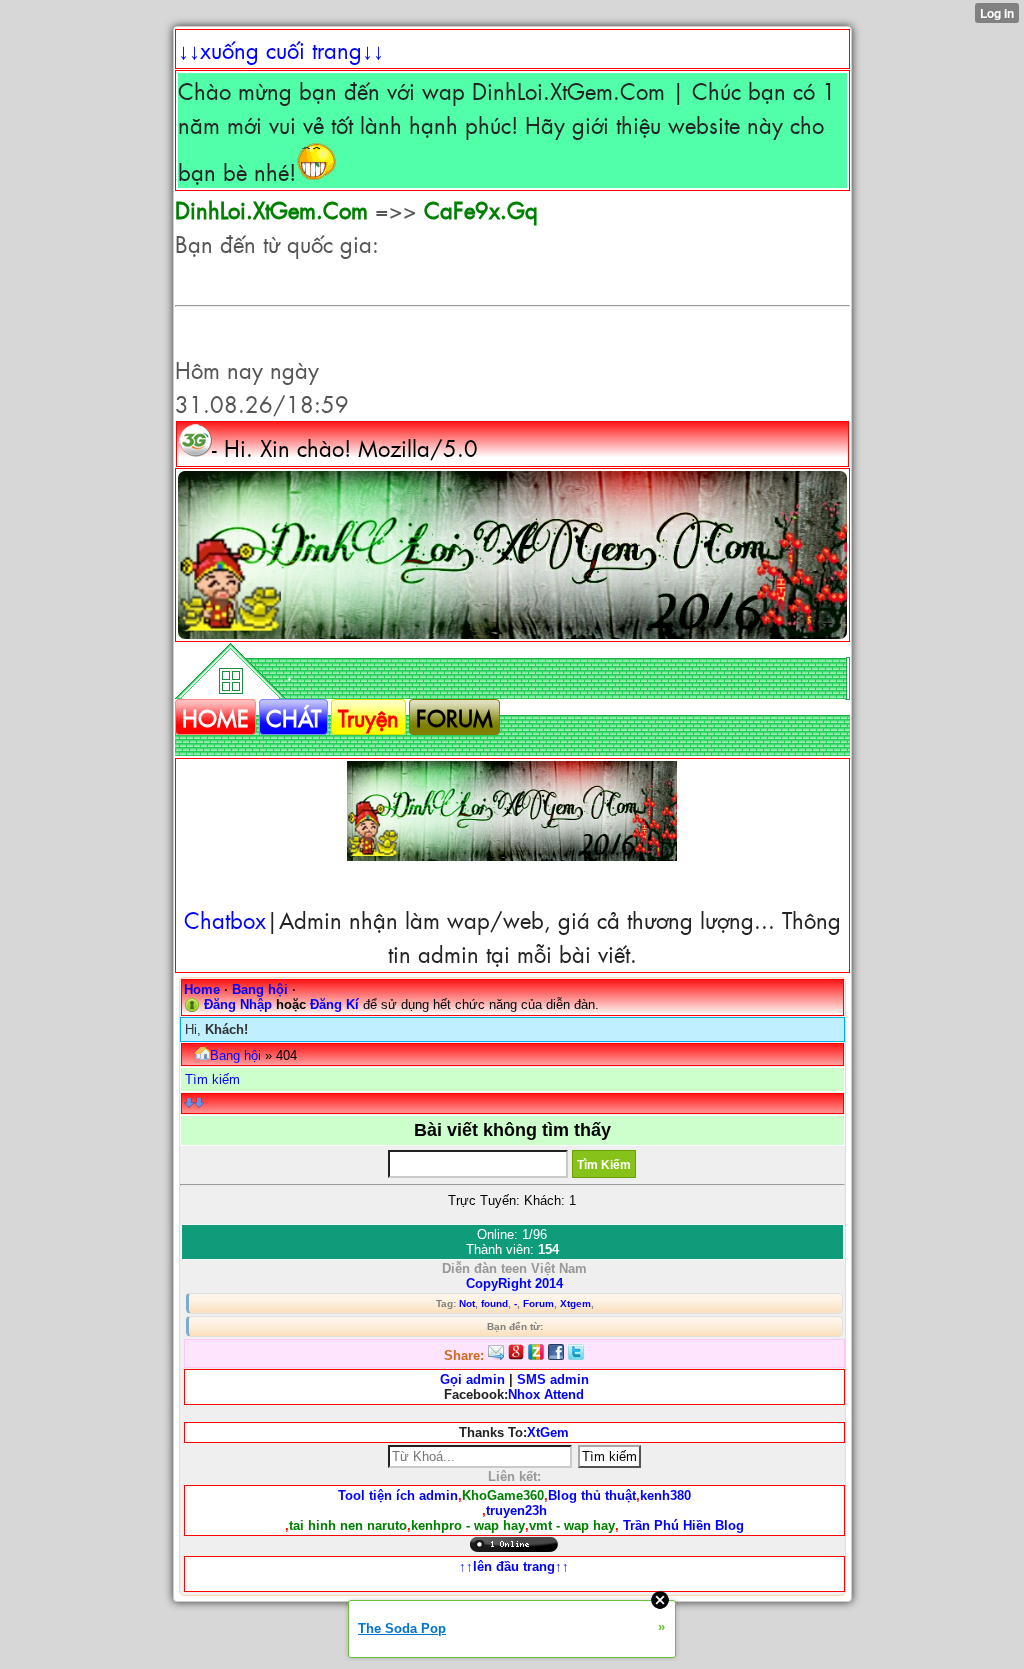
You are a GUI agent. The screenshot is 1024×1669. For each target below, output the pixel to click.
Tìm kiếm (212, 1079)
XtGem (548, 1432)
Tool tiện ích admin (398, 1495)
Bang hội (260, 989)
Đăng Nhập (238, 1004)
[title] (512, 554)
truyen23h (516, 1510)
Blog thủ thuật (592, 1495)
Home (202, 989)
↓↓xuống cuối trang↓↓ (281, 49)
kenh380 (665, 1495)
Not (467, 1303)
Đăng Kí (334, 1004)
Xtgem (575, 1303)
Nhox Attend (546, 1394)
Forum (538, 1303)
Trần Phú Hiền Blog (683, 1525)
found (494, 1303)
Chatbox (225, 919)
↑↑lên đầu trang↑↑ (514, 1566)
